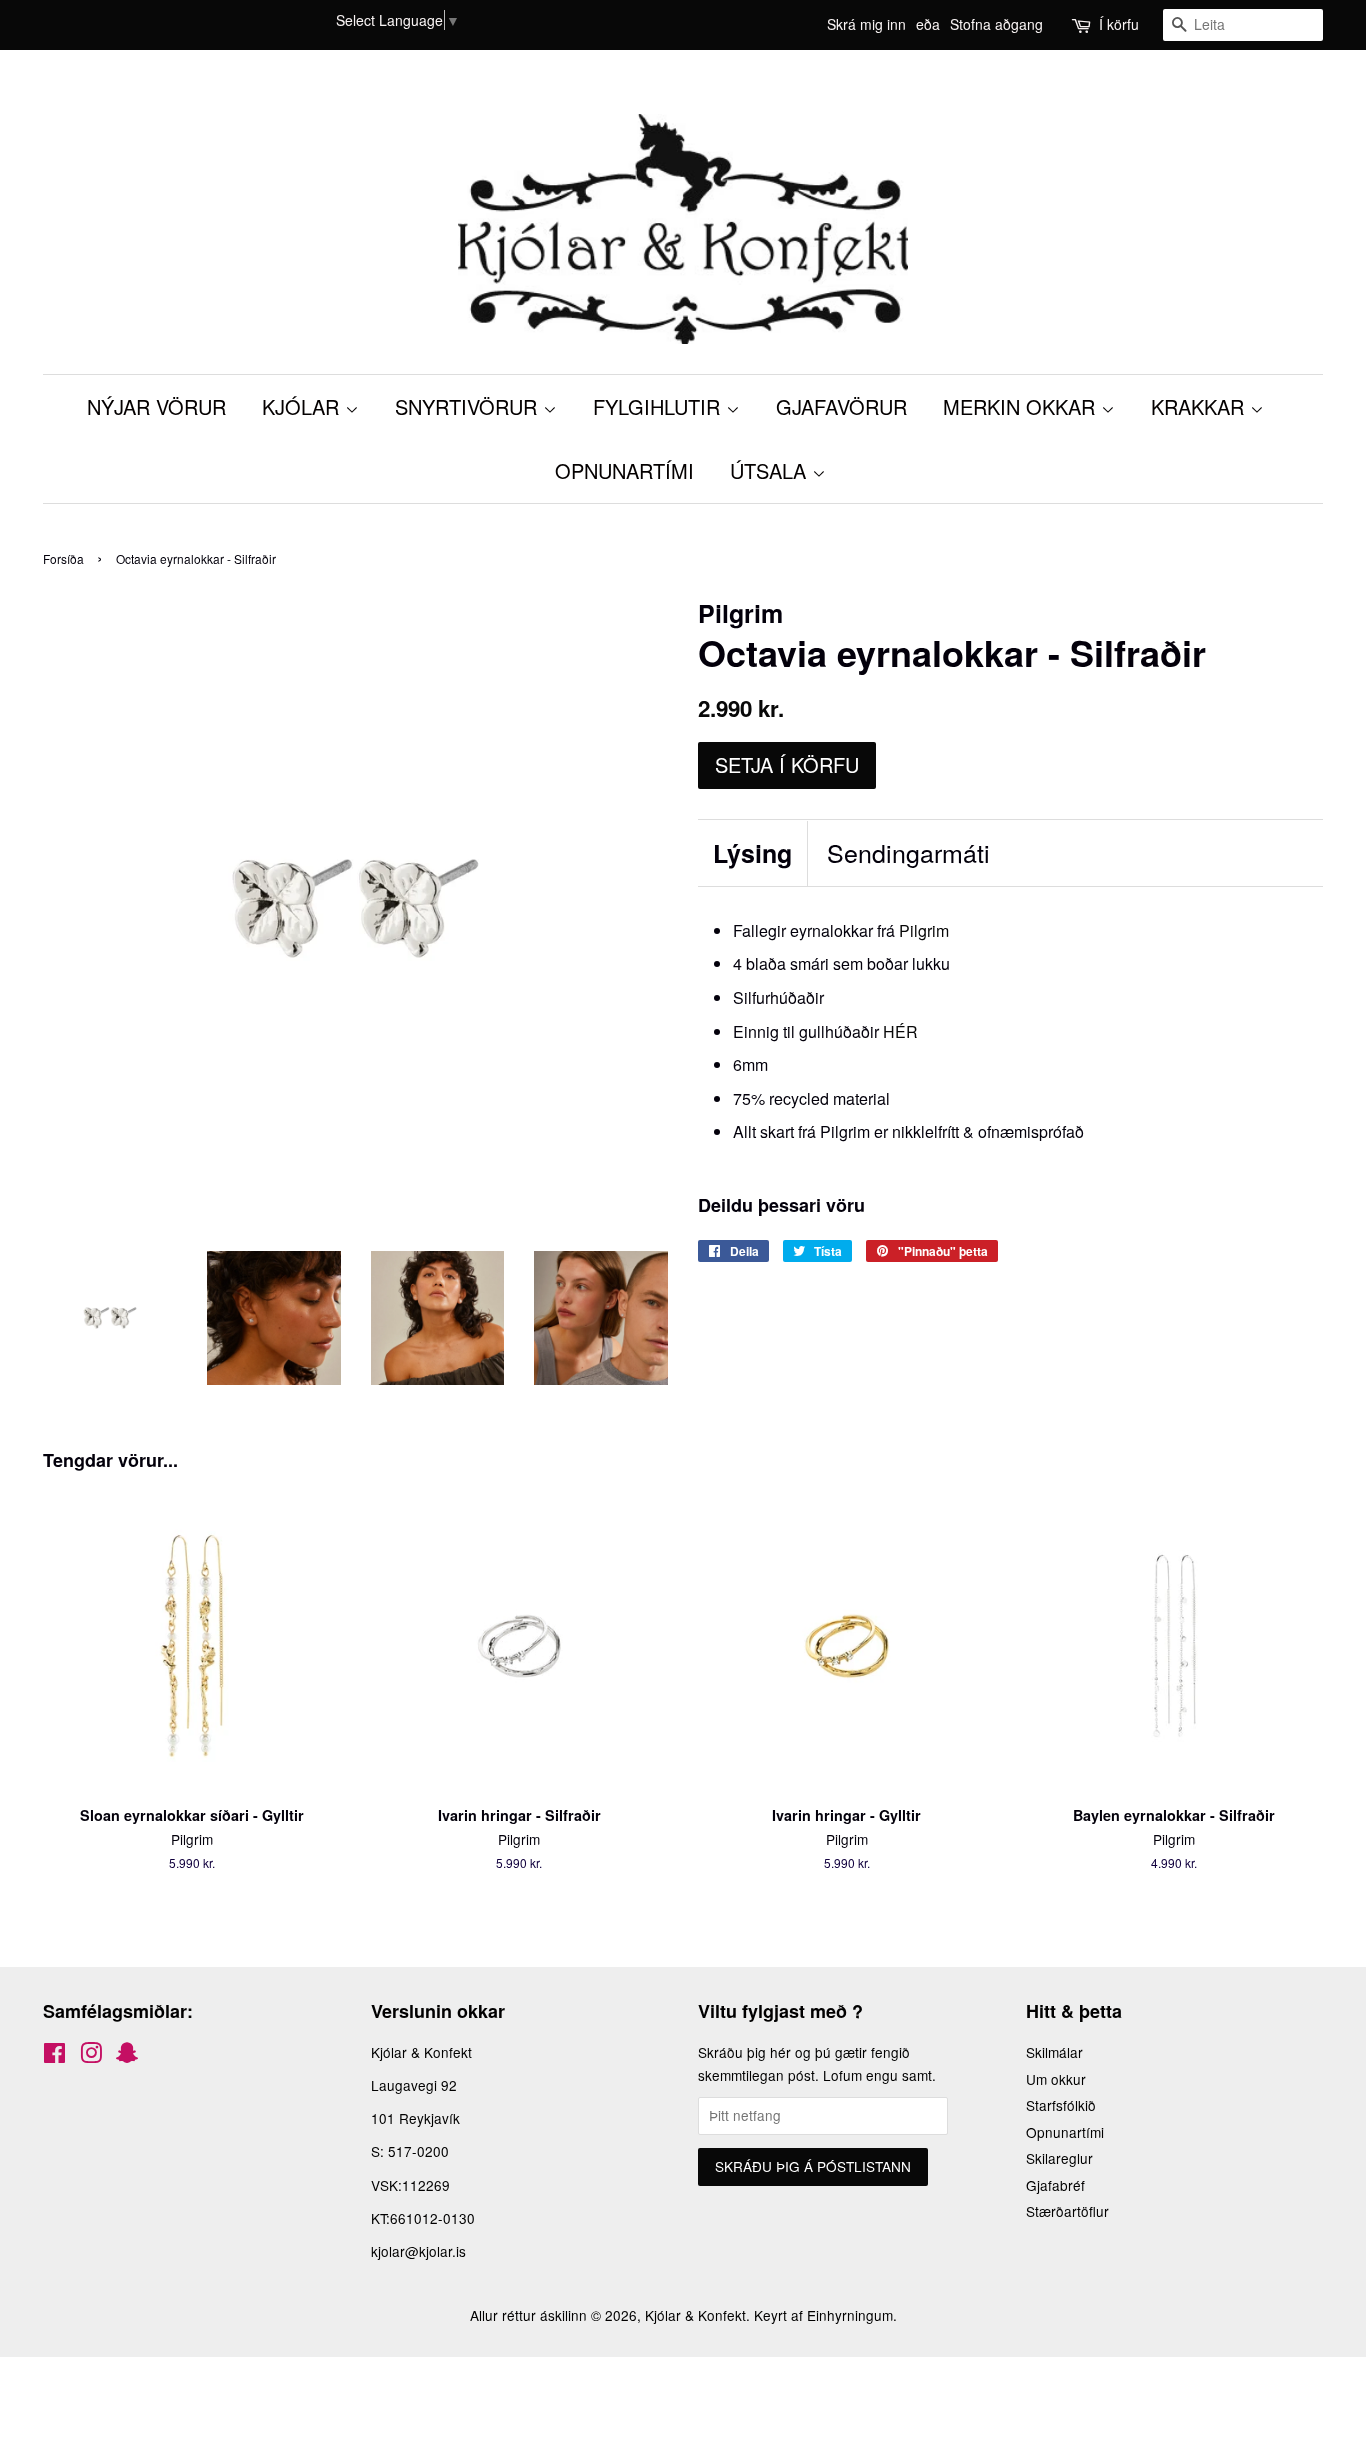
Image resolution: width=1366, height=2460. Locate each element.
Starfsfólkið (1061, 2105)
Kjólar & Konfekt (695, 2315)
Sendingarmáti (908, 852)
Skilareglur (1059, 2158)
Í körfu (1119, 24)
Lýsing (752, 853)
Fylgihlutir (659, 406)
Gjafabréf (1055, 2185)
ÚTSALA (771, 470)
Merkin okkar (1022, 406)
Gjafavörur (841, 406)
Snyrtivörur (469, 406)
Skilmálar (1054, 2052)
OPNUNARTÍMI (624, 470)
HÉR (898, 1031)
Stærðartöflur (1067, 2211)
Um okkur (1056, 2079)
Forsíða (63, 558)
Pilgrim (924, 930)
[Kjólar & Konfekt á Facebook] (54, 2056)
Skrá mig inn (866, 24)
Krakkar (1200, 406)
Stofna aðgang (996, 24)
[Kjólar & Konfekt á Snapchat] (127, 2056)
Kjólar (303, 406)
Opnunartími (1065, 2132)
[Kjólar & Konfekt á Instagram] (91, 2056)
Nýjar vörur (156, 406)
